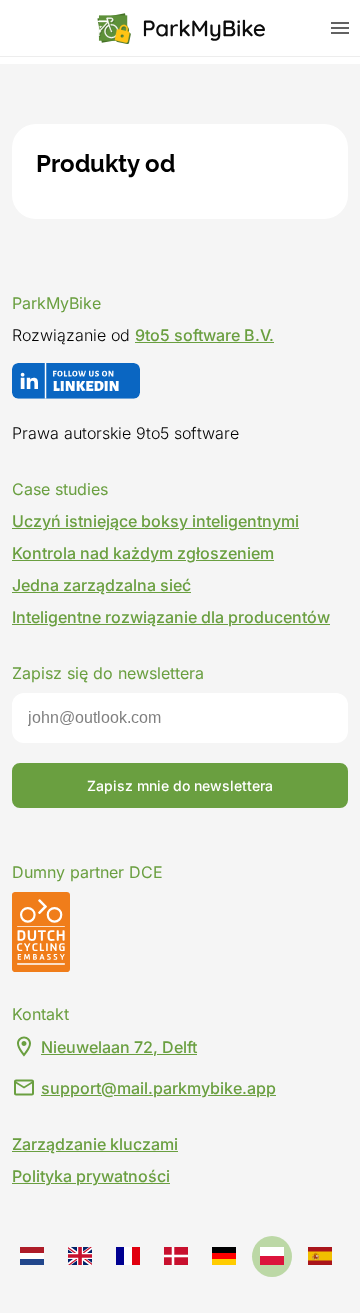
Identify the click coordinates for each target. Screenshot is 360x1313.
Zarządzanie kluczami (95, 1144)
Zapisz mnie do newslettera (180, 785)
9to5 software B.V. (204, 335)
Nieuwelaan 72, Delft (119, 1047)
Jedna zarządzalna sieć (101, 585)
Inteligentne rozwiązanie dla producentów (171, 617)
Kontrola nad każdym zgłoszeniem (143, 553)
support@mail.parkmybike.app (158, 1088)
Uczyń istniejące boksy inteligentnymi (155, 521)
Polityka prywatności (91, 1176)
